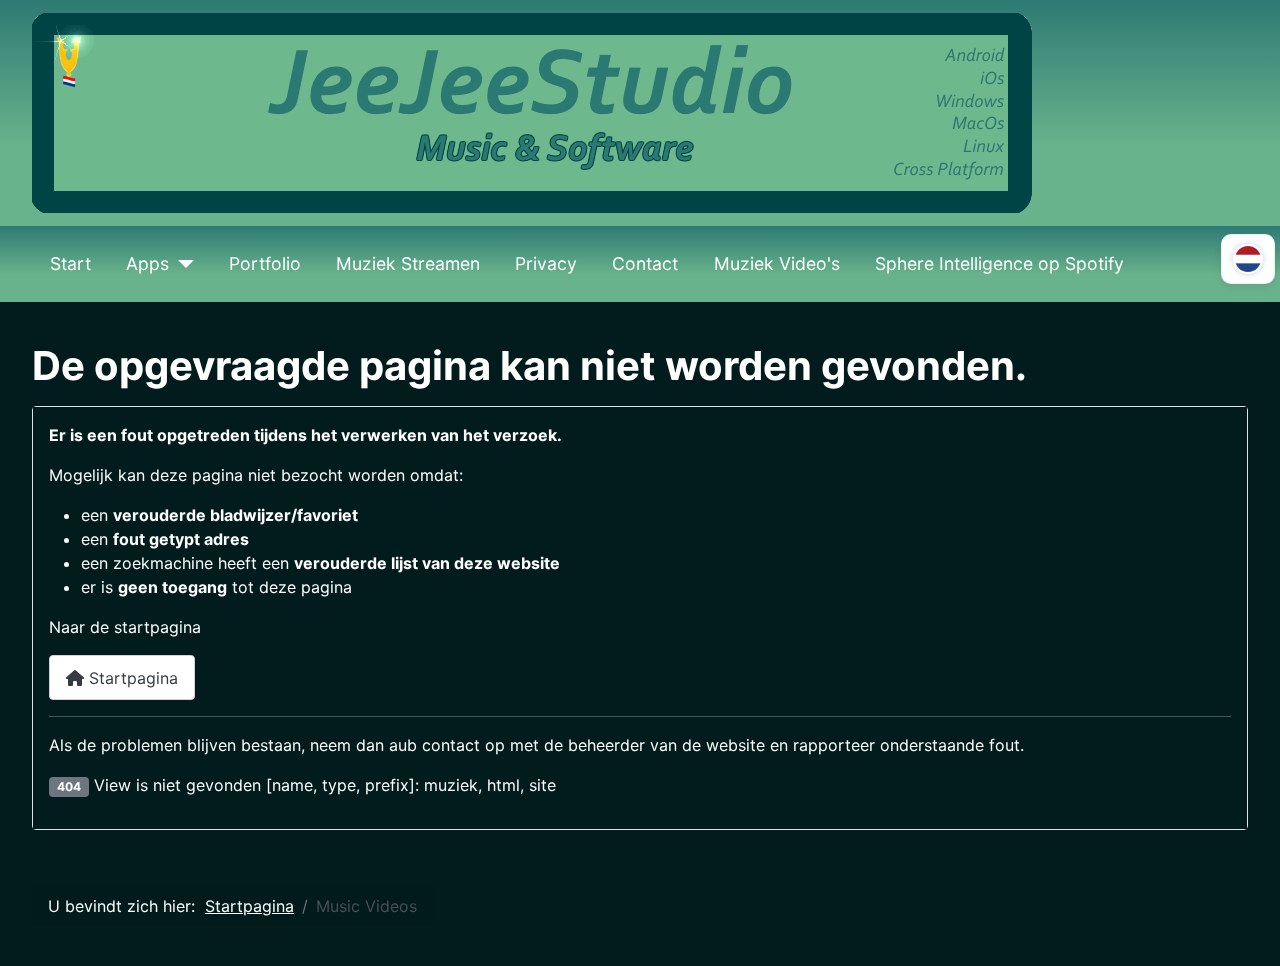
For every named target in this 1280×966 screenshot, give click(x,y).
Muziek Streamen (408, 263)
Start (70, 263)
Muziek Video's (777, 263)
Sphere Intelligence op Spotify (999, 263)
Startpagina (131, 678)
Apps (147, 263)
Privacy (546, 263)
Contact (645, 263)
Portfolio (265, 263)
